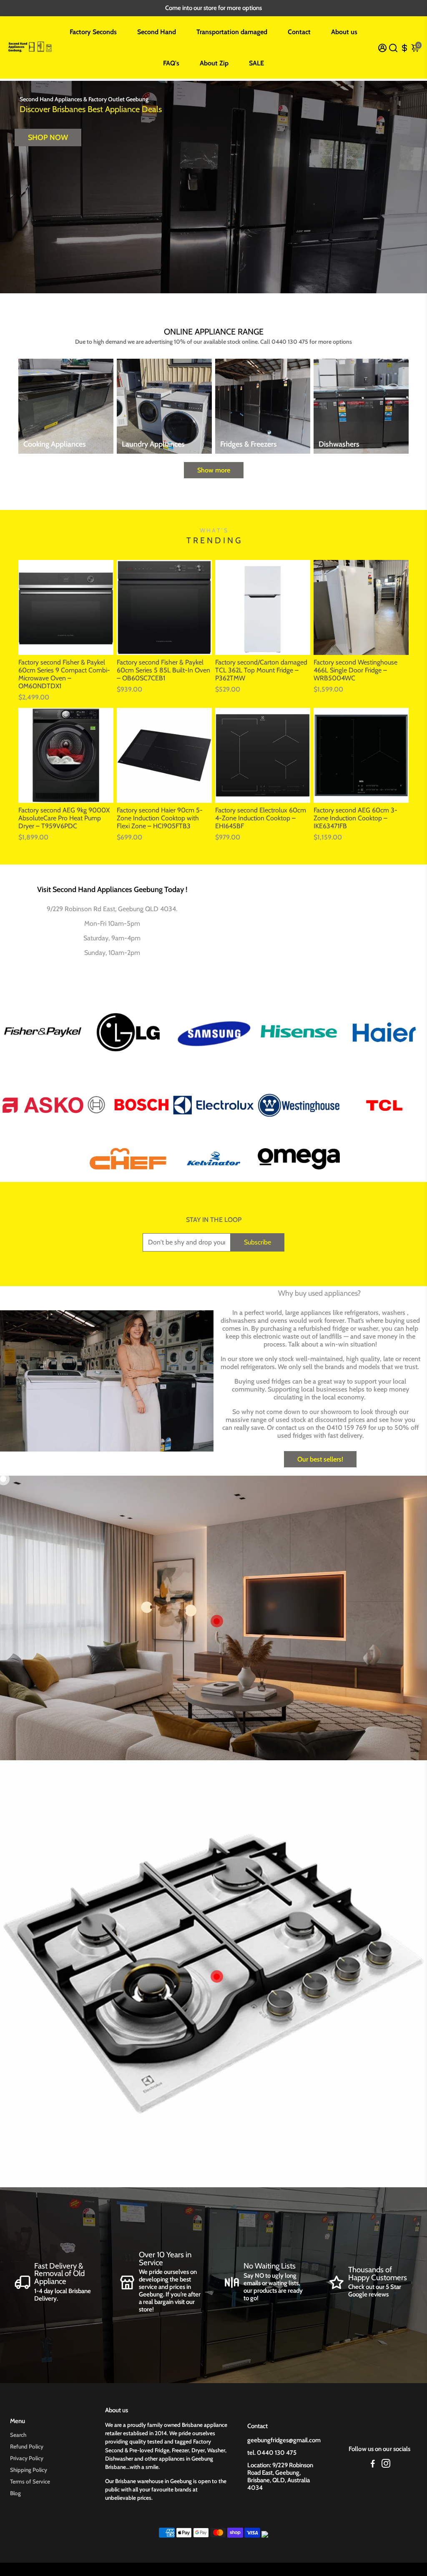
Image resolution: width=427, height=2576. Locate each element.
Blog (15, 2493)
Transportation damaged (232, 32)
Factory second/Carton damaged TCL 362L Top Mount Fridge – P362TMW (261, 670)
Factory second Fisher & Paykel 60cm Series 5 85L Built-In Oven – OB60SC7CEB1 (163, 670)
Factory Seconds (93, 32)
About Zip (214, 63)
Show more (214, 470)
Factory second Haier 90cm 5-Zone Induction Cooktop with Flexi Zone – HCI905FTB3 (160, 818)
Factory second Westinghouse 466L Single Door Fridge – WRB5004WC (355, 670)
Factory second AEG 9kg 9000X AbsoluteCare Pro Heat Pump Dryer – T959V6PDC (64, 818)
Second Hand (157, 32)
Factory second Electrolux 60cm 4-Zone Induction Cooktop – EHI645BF (261, 818)
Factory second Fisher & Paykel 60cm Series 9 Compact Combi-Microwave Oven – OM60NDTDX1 (64, 674)
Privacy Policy (27, 2458)
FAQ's (171, 63)
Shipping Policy (29, 2470)
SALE (256, 63)
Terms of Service (30, 2481)
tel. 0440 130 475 (272, 2453)
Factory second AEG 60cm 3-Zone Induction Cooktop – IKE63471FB (355, 818)
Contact (299, 32)
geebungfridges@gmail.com (284, 2440)
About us (344, 32)
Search (18, 2435)
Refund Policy (27, 2446)
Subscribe (257, 1242)
